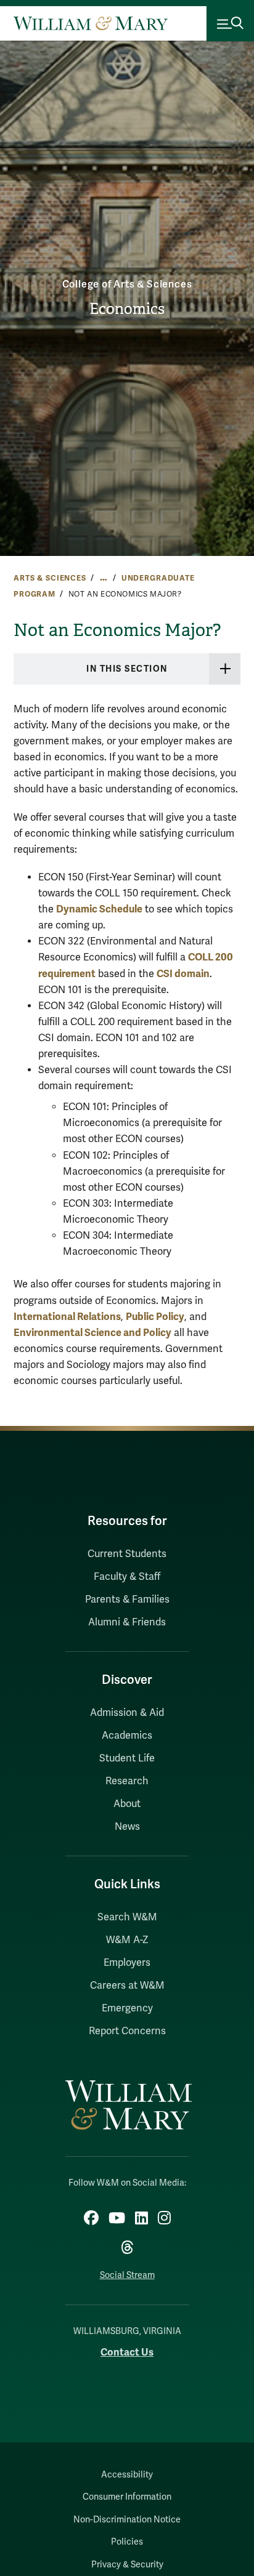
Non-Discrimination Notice (127, 2520)
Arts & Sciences (50, 578)
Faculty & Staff (127, 1577)
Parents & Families (127, 1600)
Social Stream (127, 2275)
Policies (127, 2542)
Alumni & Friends (127, 1622)
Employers (127, 1963)
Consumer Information (127, 2497)
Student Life (127, 1758)
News (127, 1827)
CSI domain (183, 974)
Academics (127, 1736)
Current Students (127, 1554)
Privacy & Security (127, 2565)
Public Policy (155, 1317)
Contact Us (127, 2352)
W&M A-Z (127, 1940)
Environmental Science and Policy (92, 1333)
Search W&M (127, 1917)
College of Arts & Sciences (127, 284)
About (127, 1804)
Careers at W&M (127, 1986)
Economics (127, 309)
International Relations (67, 1317)
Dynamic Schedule (99, 909)
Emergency (127, 2008)
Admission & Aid (127, 1713)
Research (127, 1781)
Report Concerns (127, 2031)
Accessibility (127, 2475)
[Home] (91, 23)
